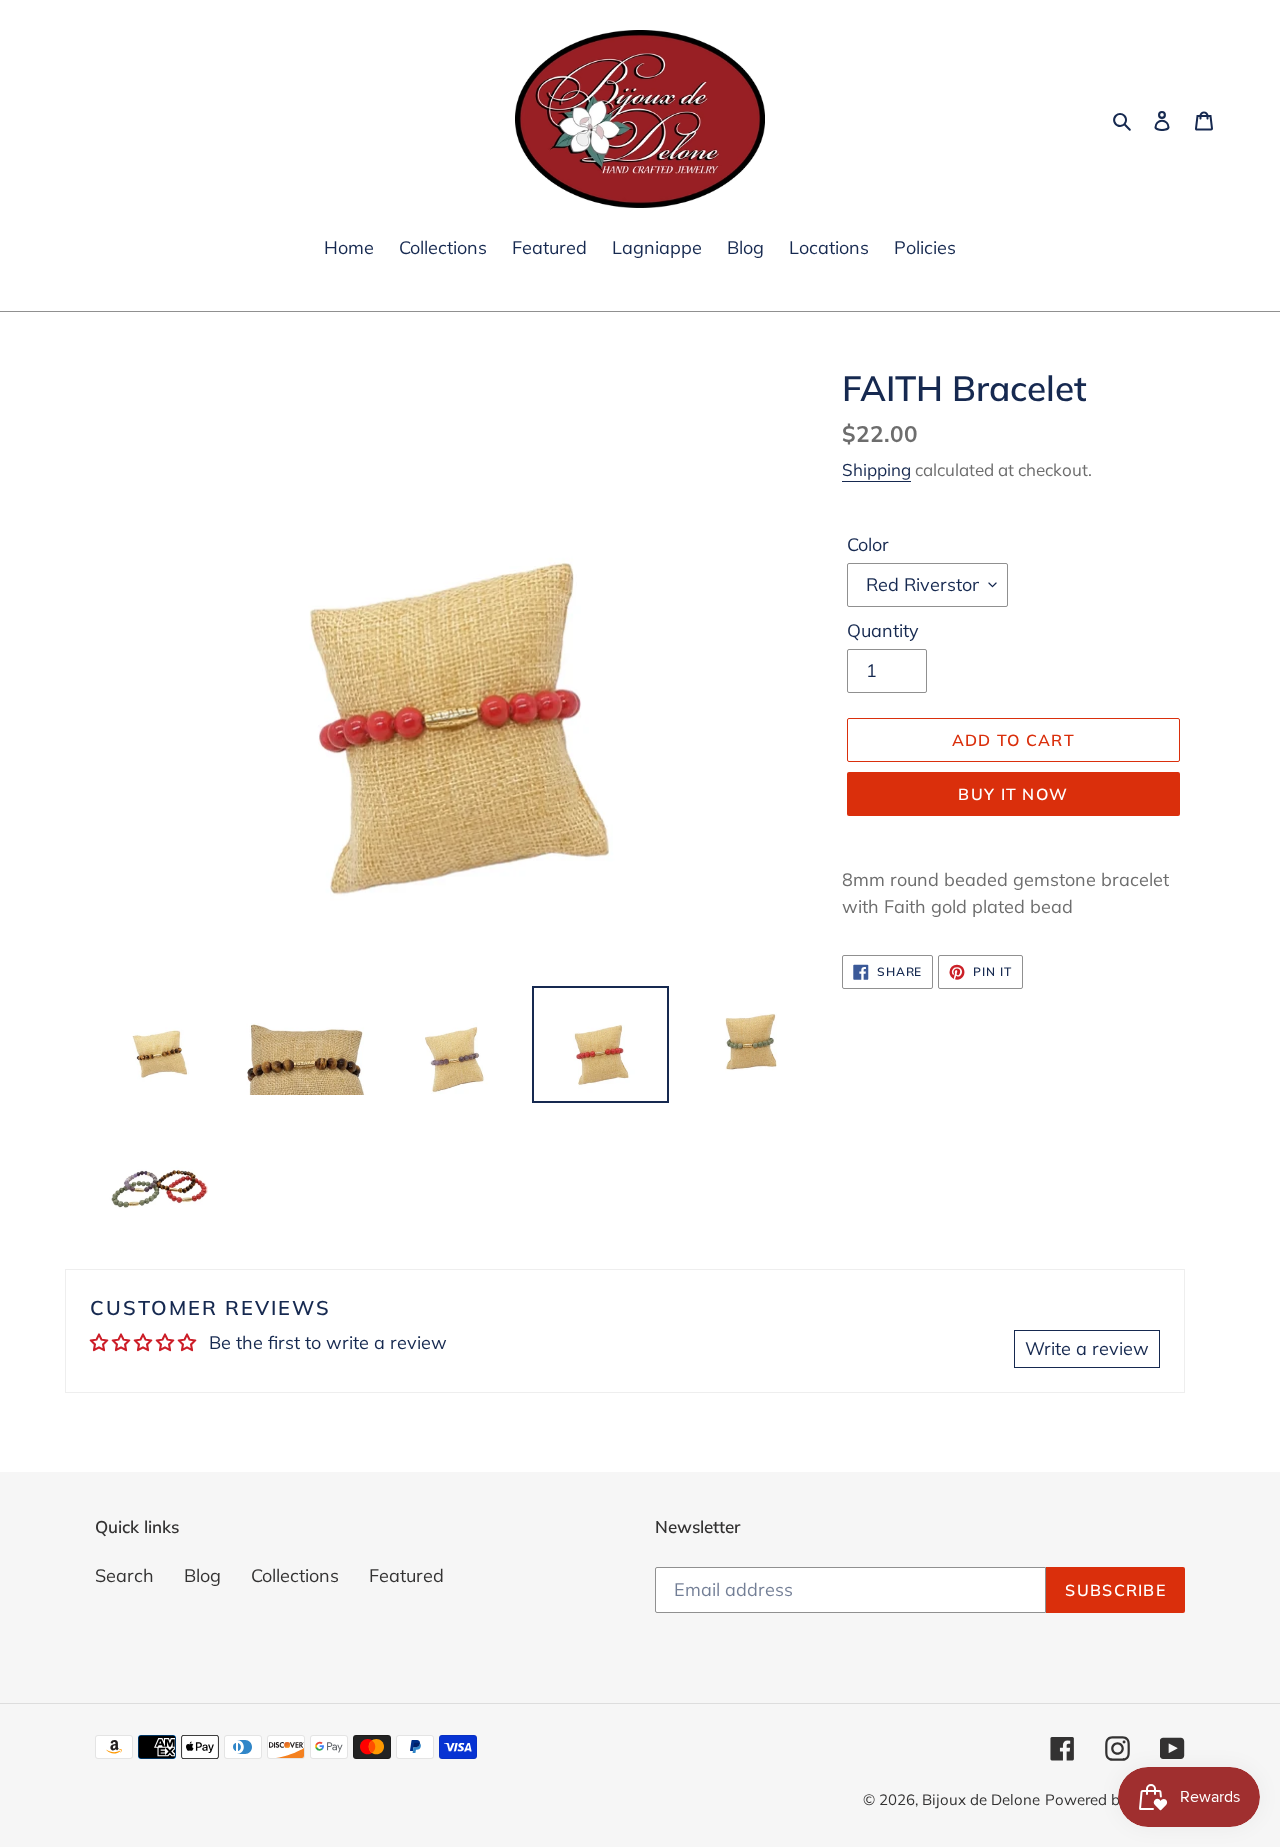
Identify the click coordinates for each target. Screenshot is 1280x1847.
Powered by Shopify (1115, 1799)
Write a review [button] (1087, 1348)
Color (868, 544)
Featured (406, 1575)
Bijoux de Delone (981, 1799)
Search (124, 1575)
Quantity (883, 630)
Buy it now (1013, 794)
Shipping (876, 469)
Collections (295, 1575)
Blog (202, 1575)
